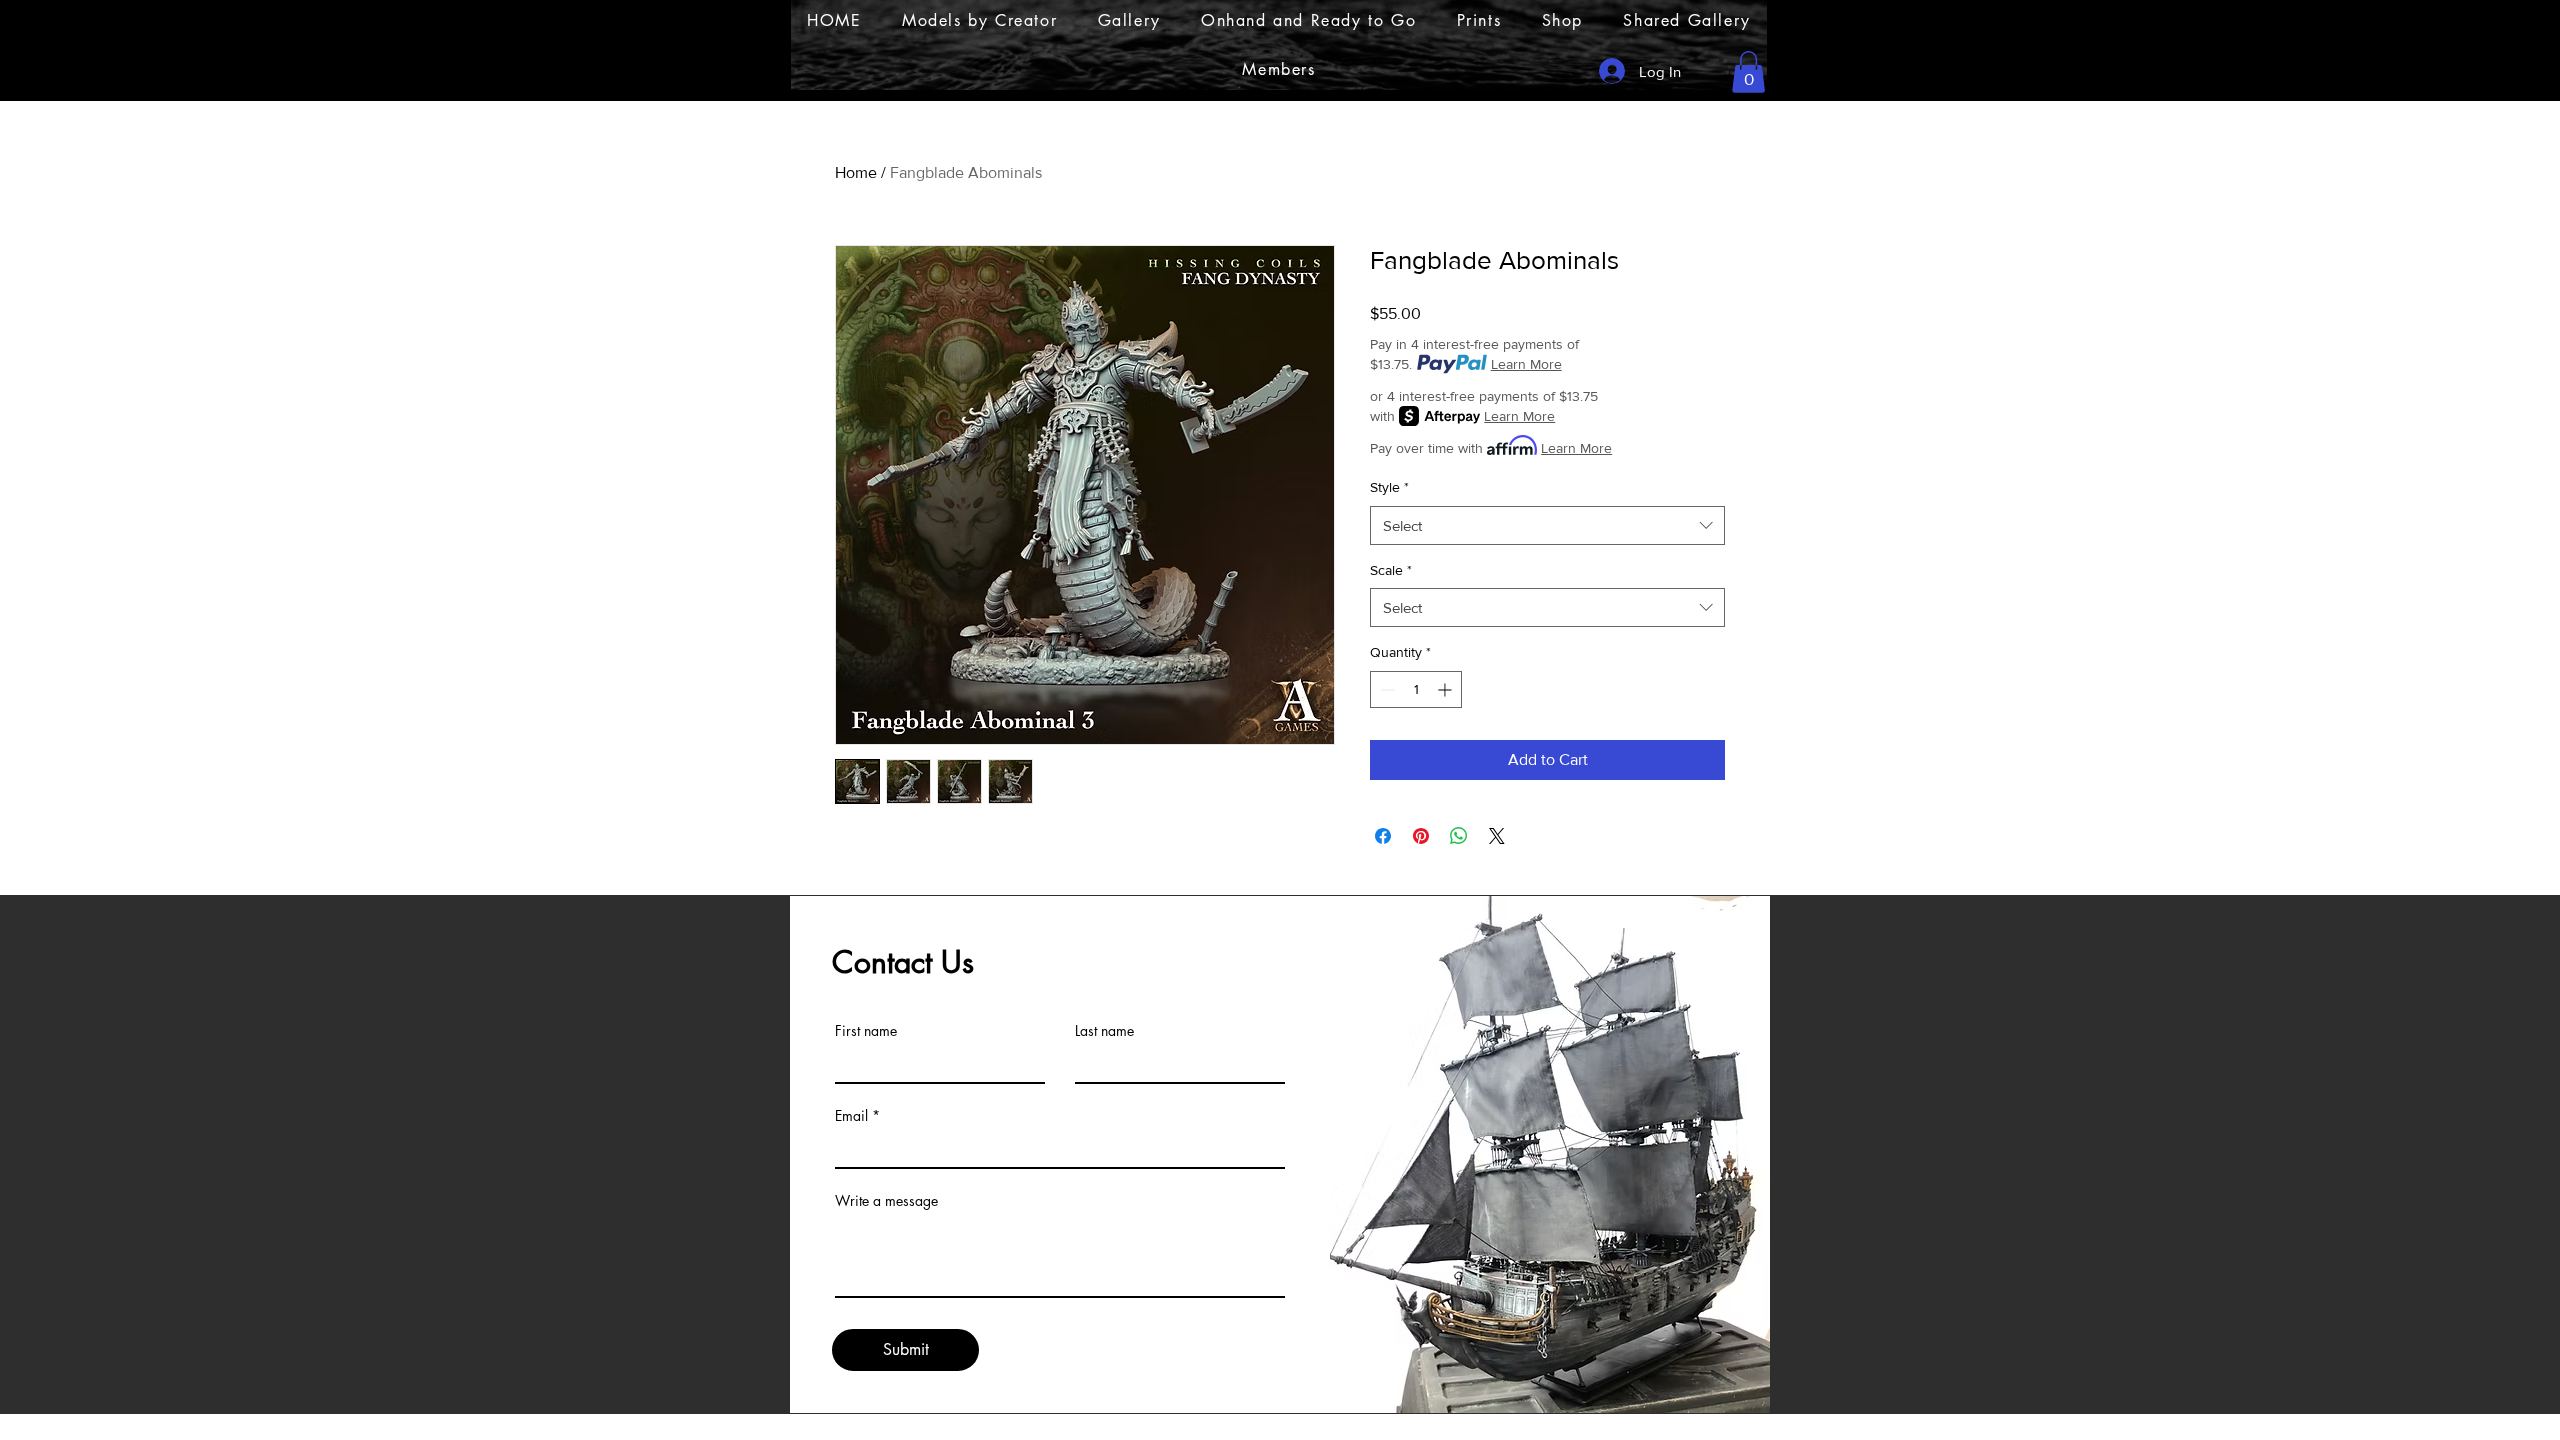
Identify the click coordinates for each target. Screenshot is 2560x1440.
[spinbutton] (1416, 689)
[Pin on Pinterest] (1421, 836)
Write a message (886, 1201)
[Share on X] (1497, 836)
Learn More (1526, 364)
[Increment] (1446, 689)
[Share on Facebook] (1383, 836)
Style (1389, 487)
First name (866, 1031)
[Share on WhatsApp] (1459, 836)
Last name (1104, 1031)
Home (856, 172)
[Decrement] (1385, 689)
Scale (1391, 570)
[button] (1748, 72)
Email (851, 1116)
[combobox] (1547, 525)
